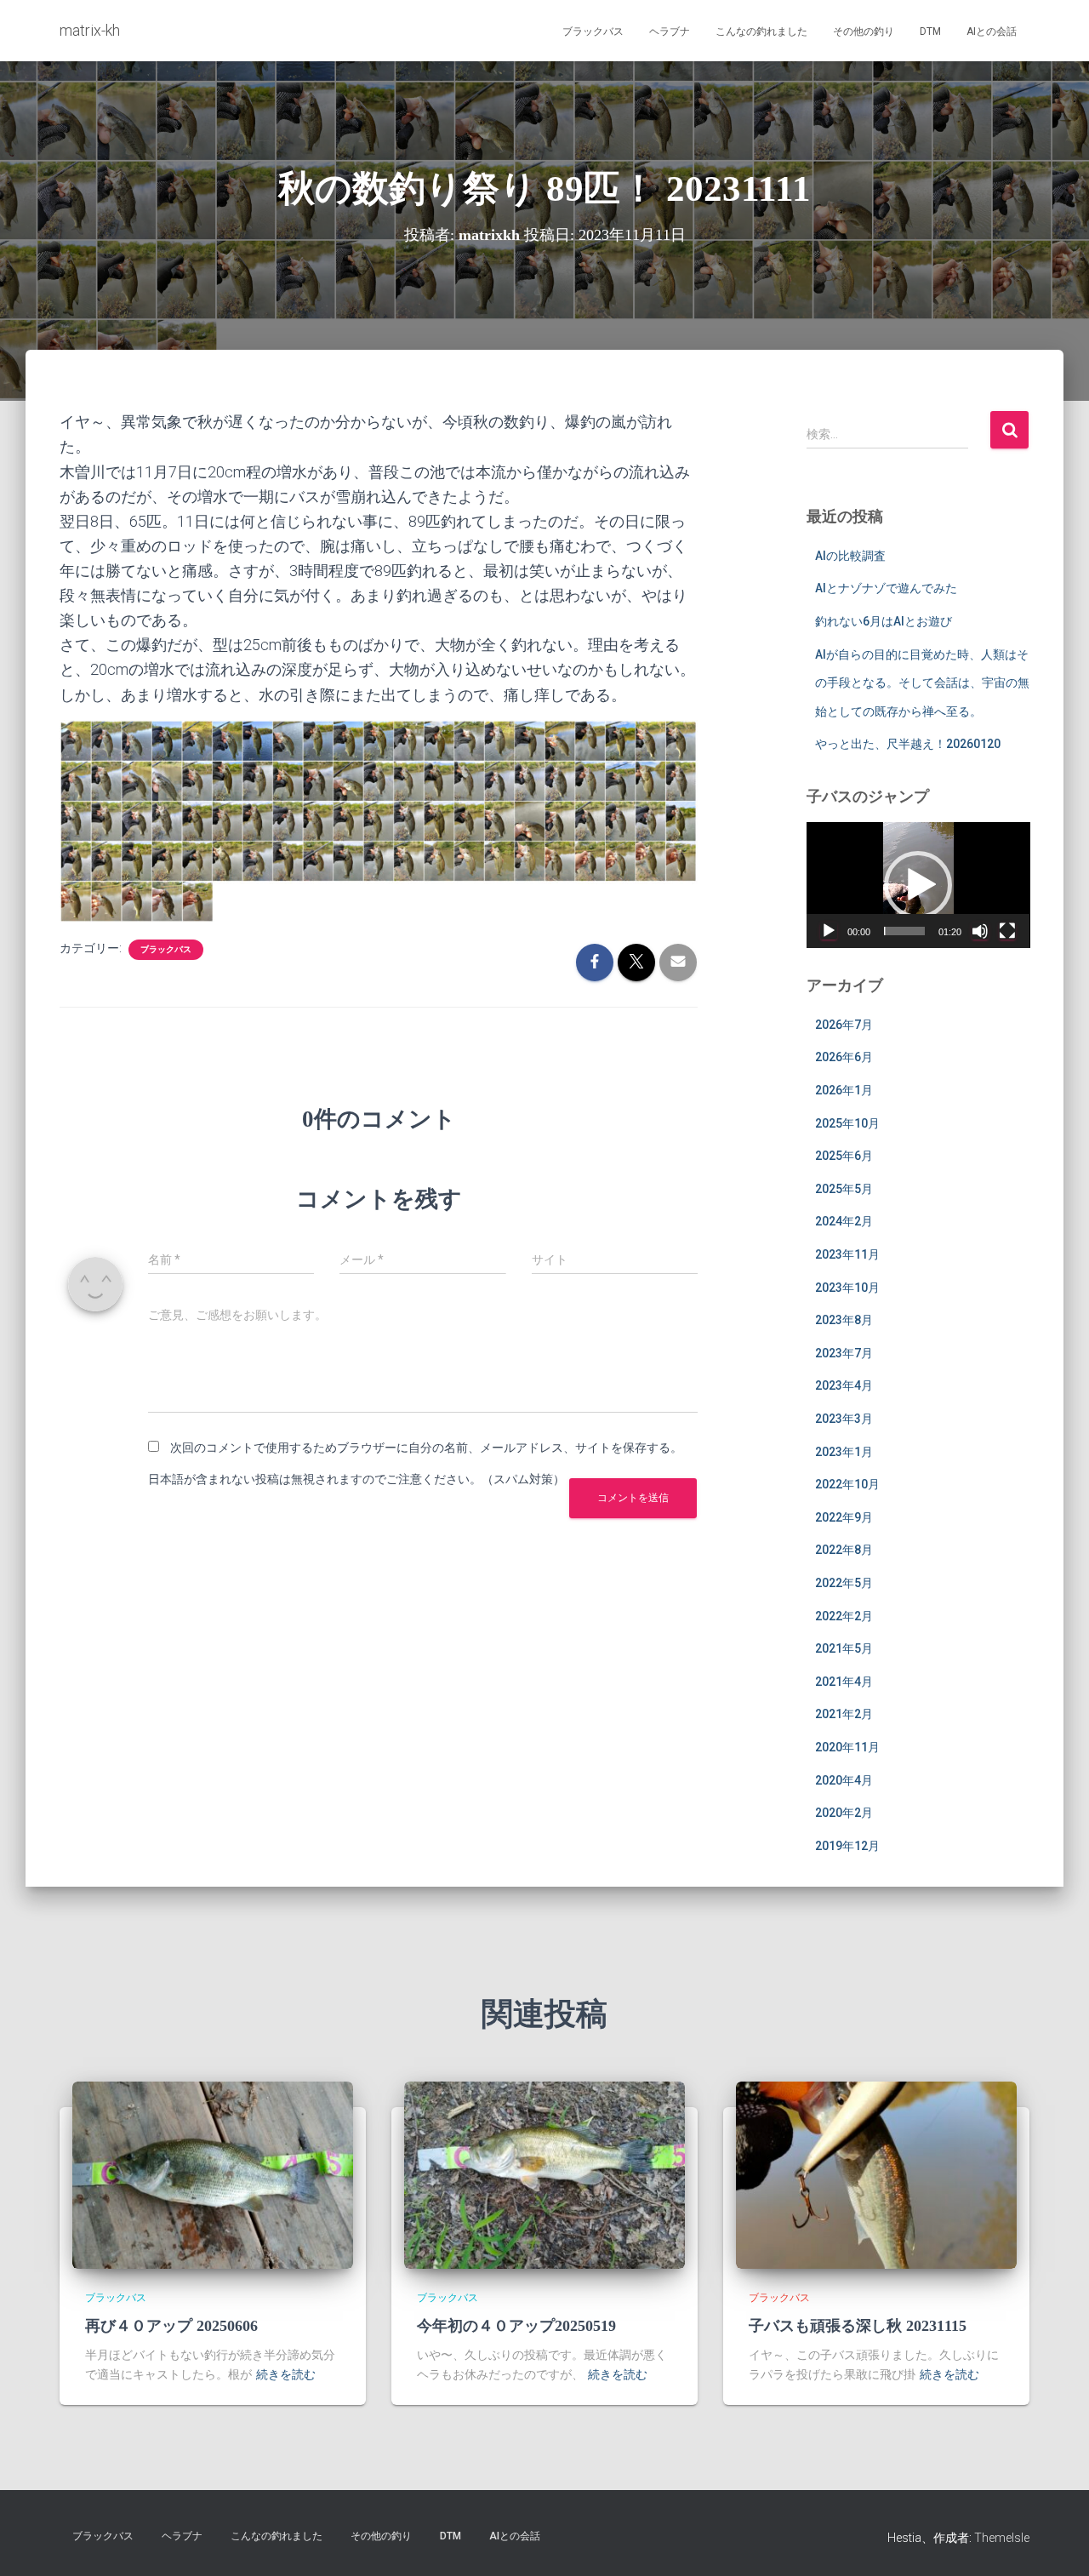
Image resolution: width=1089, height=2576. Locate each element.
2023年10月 (847, 1288)
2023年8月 (844, 1320)
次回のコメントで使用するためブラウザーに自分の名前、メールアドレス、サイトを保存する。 (426, 1448)
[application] (918, 885)
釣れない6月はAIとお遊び (884, 621)
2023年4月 (844, 1385)
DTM (930, 31)
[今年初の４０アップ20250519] (544, 2174)
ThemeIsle (1002, 2538)
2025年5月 (844, 1189)
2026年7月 (844, 1025)
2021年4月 (844, 1682)
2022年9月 (844, 1517)
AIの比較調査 (850, 556)
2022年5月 (844, 1583)
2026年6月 (844, 1057)
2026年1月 (844, 1090)
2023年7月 (844, 1353)
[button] (918, 885)
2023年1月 (844, 1452)
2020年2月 (844, 1813)
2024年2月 (844, 1221)
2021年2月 (844, 1714)
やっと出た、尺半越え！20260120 (908, 744)
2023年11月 (847, 1254)
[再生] (829, 931)
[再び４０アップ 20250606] (213, 2174)
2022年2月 (844, 1616)
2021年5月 (844, 1648)
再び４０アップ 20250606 (171, 2326)
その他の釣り (864, 31)
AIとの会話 (992, 31)
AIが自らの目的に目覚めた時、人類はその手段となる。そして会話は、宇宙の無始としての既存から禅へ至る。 (922, 683)
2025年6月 (844, 1156)
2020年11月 (847, 1747)
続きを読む (286, 2374)
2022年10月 (847, 1484)
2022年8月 (844, 1550)
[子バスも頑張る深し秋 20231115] (876, 2174)
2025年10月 (847, 1123)
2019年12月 (847, 1846)
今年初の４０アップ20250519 (516, 2326)
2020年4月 (844, 1780)
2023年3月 (844, 1419)
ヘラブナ (670, 31)
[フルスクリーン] (1007, 931)
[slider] (905, 931)
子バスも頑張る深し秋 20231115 (858, 2326)
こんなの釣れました (761, 31)
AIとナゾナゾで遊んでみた (886, 588)
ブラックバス (593, 31)
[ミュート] (980, 931)
